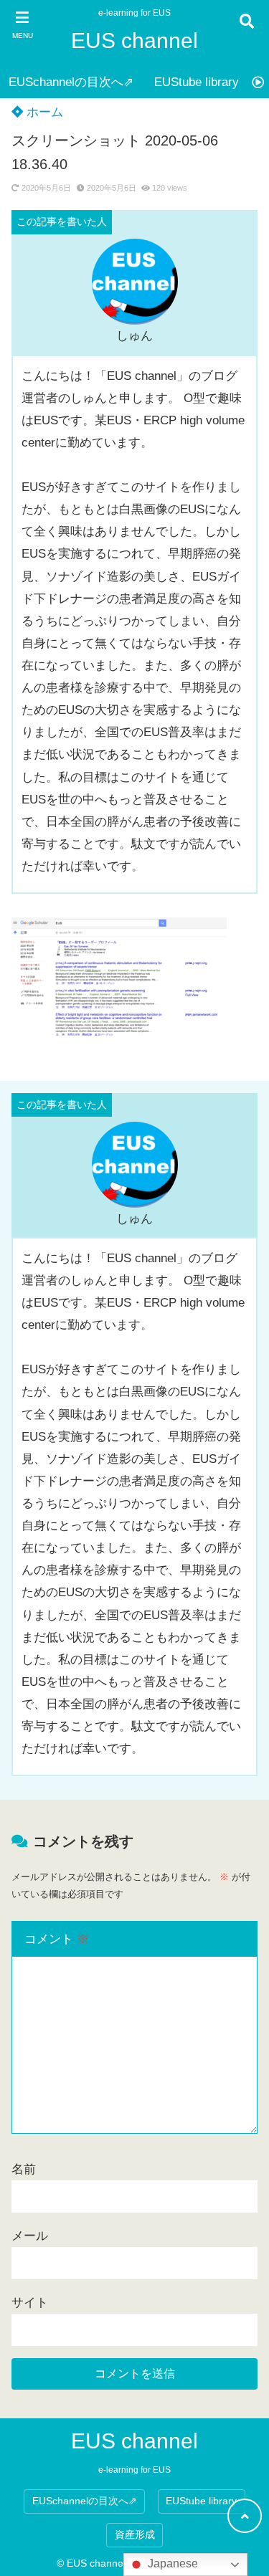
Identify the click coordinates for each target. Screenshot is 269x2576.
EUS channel (134, 40)
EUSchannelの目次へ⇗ (71, 82)
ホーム (43, 112)
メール (30, 2236)
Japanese (171, 2563)
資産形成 (135, 2535)
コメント (57, 1939)
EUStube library (197, 82)
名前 (24, 2169)
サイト (30, 2303)
